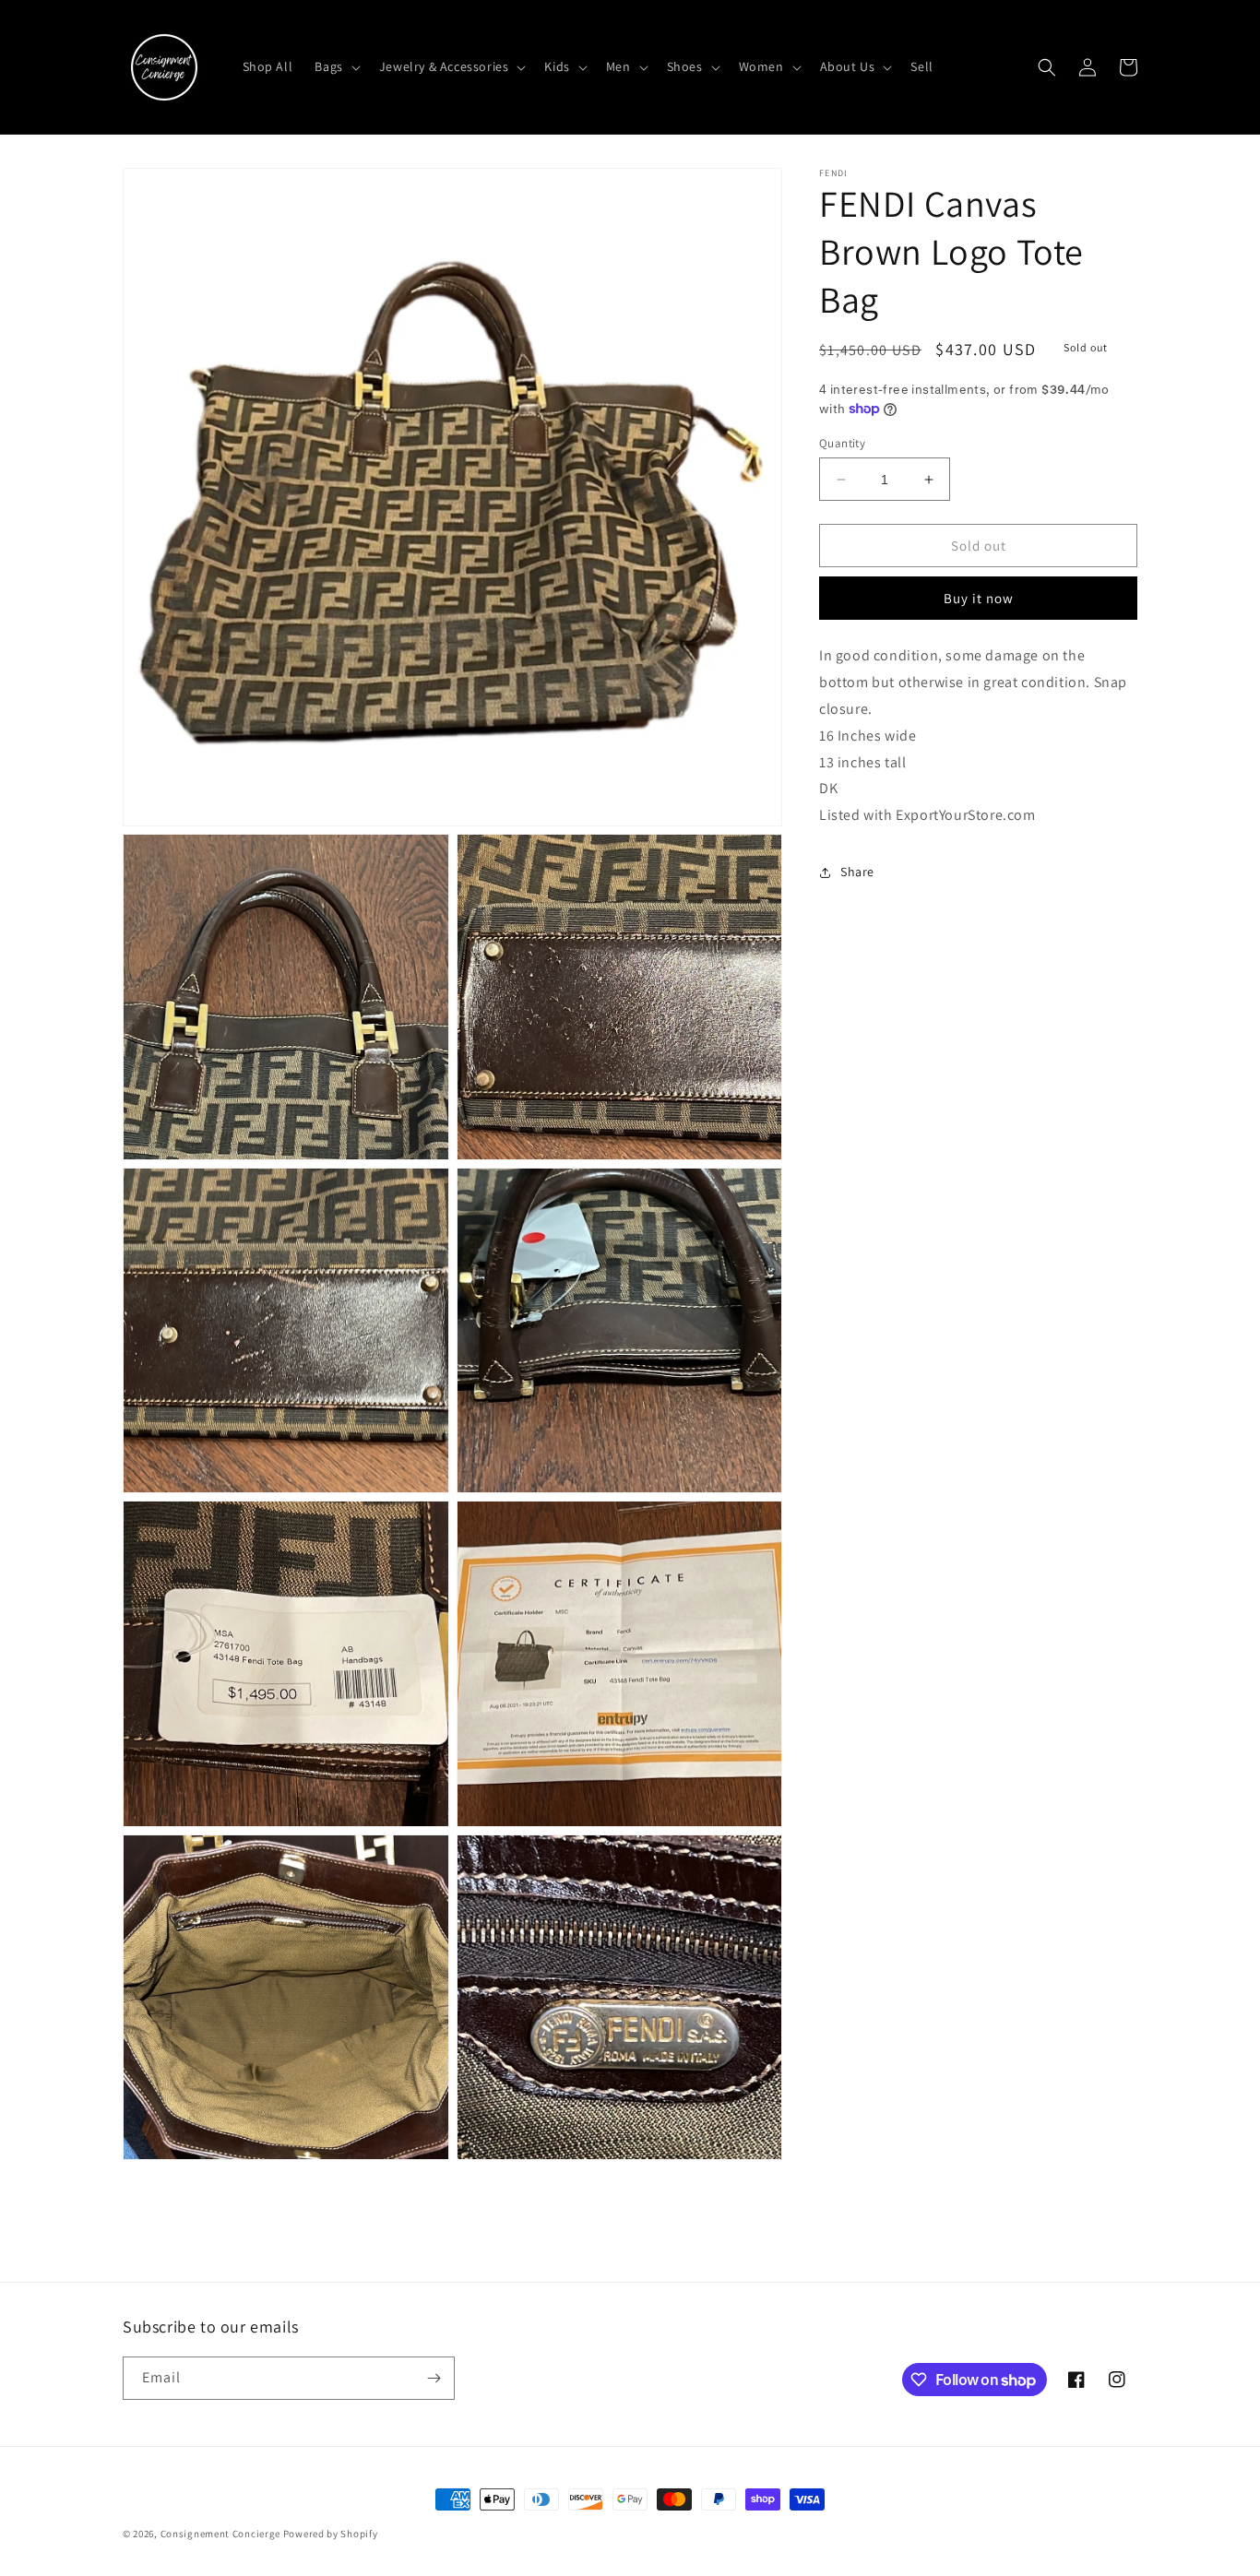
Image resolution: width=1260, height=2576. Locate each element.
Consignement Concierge (220, 2534)
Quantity (842, 443)
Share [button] (857, 872)
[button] (335, 66)
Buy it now (979, 598)
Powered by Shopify (331, 2534)
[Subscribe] (434, 2378)
